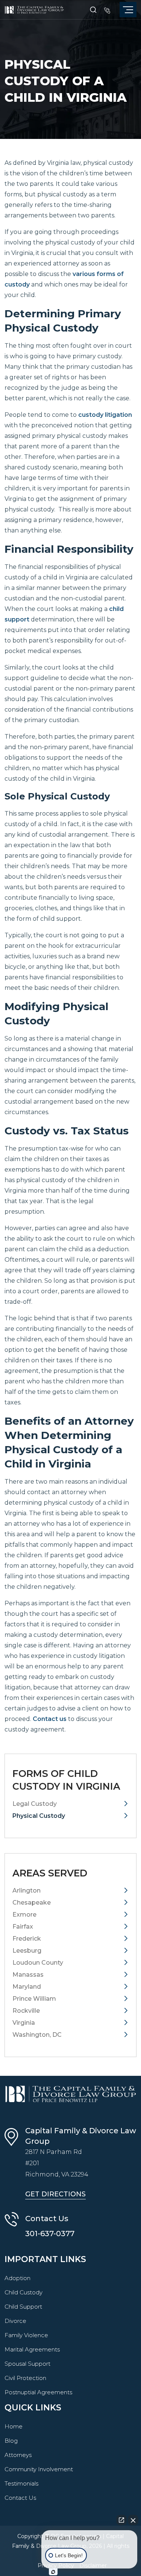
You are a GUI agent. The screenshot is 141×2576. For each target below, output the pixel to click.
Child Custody (23, 2292)
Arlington (27, 1891)
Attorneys (18, 2455)
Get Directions (55, 2194)
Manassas (28, 1975)
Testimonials (21, 2483)
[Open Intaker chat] (53, 2572)
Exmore (24, 1915)
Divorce (15, 2321)
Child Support (23, 2307)
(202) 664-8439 (107, 10)
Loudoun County (38, 1963)
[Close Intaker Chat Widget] (133, 2520)
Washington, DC (37, 2035)
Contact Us (20, 2498)
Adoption (17, 2278)
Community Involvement (39, 2469)
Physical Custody (39, 1816)
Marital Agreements (32, 2349)
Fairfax (23, 1927)
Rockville (26, 2011)
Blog (11, 2441)
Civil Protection (25, 2378)
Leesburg (27, 1951)
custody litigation (105, 415)
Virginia (24, 2023)
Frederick (27, 1939)
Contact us (50, 1719)
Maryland (27, 1987)
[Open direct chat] (121, 2520)
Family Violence (26, 2335)
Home (14, 2426)
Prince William (34, 1999)
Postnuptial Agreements (38, 2392)
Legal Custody (35, 1804)
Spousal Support (27, 2364)
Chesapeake (32, 1903)
